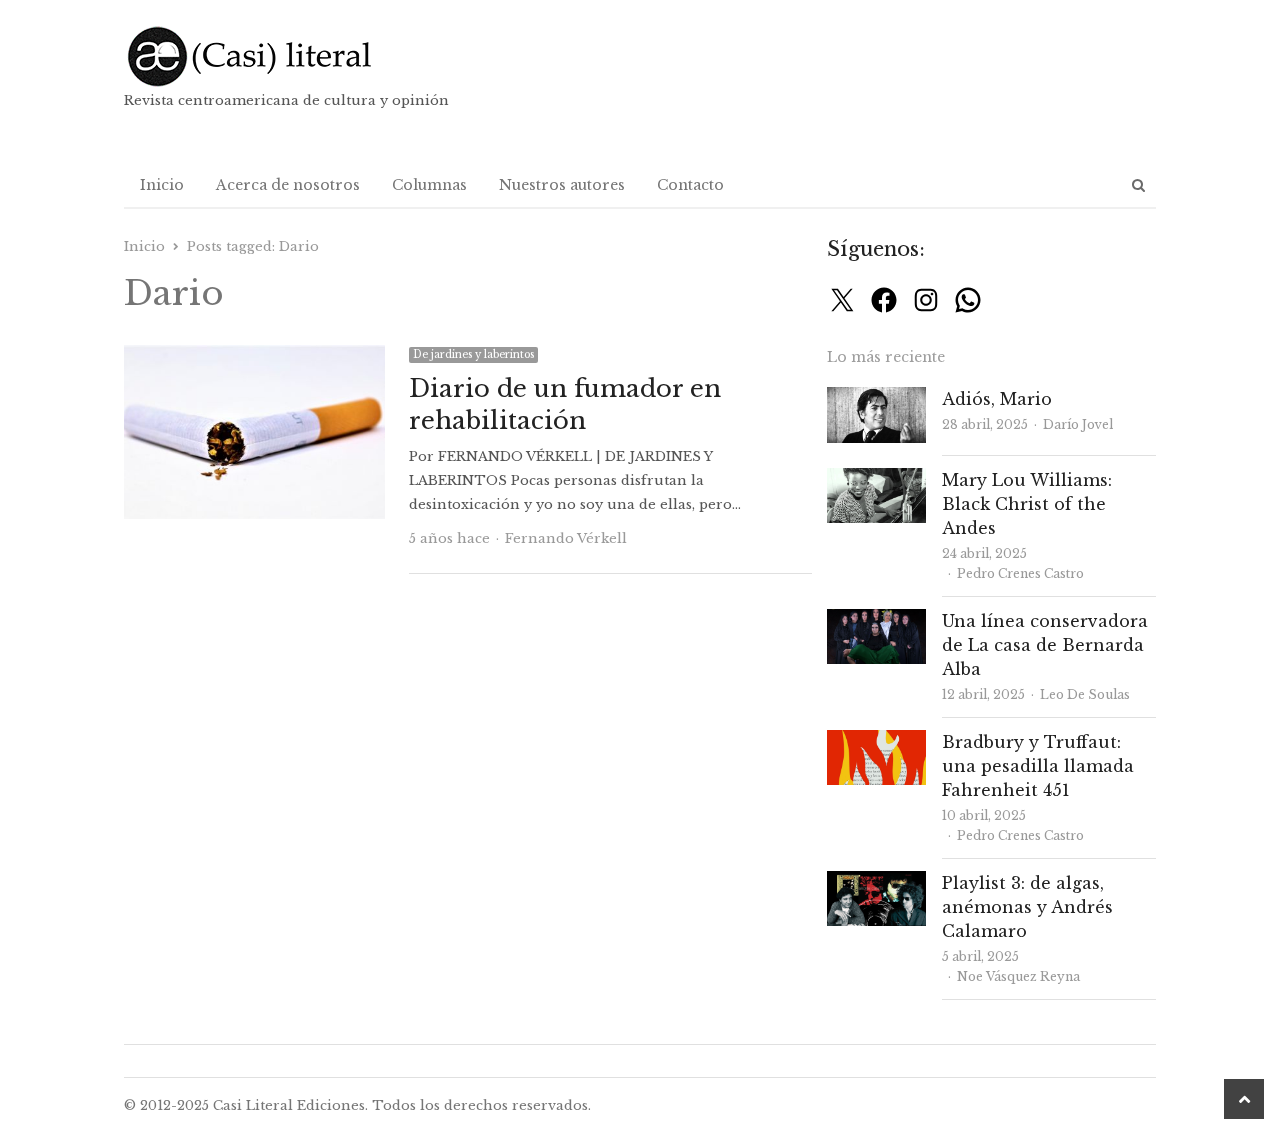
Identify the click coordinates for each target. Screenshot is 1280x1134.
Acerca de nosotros (288, 185)
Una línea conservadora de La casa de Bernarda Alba (1045, 645)
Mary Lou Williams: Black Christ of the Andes (1027, 504)
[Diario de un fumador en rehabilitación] (254, 356)
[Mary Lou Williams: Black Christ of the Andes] (876, 479)
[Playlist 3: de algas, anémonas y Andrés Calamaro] (876, 882)
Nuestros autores (562, 185)
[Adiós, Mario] (876, 398)
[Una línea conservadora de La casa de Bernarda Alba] (876, 620)
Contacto (690, 185)
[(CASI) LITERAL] (289, 56)
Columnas (429, 185)
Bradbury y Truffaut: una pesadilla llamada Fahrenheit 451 (1038, 766)
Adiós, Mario (997, 399)
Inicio (162, 185)
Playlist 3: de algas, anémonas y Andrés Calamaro (1027, 907)
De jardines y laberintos (473, 354)
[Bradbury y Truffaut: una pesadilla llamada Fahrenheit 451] (876, 741)
